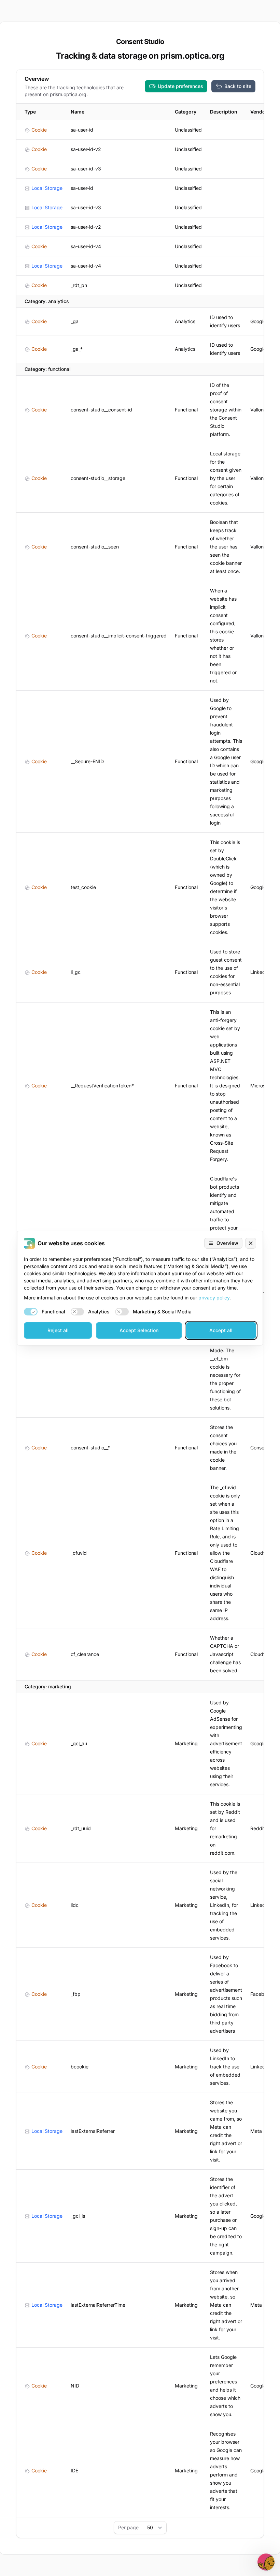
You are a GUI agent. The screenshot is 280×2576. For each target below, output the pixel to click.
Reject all (58, 1330)
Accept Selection (139, 1330)
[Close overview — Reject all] (251, 1243)
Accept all (221, 1330)
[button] (266, 2562)
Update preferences (180, 86)
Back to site (238, 86)
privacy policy (214, 1298)
